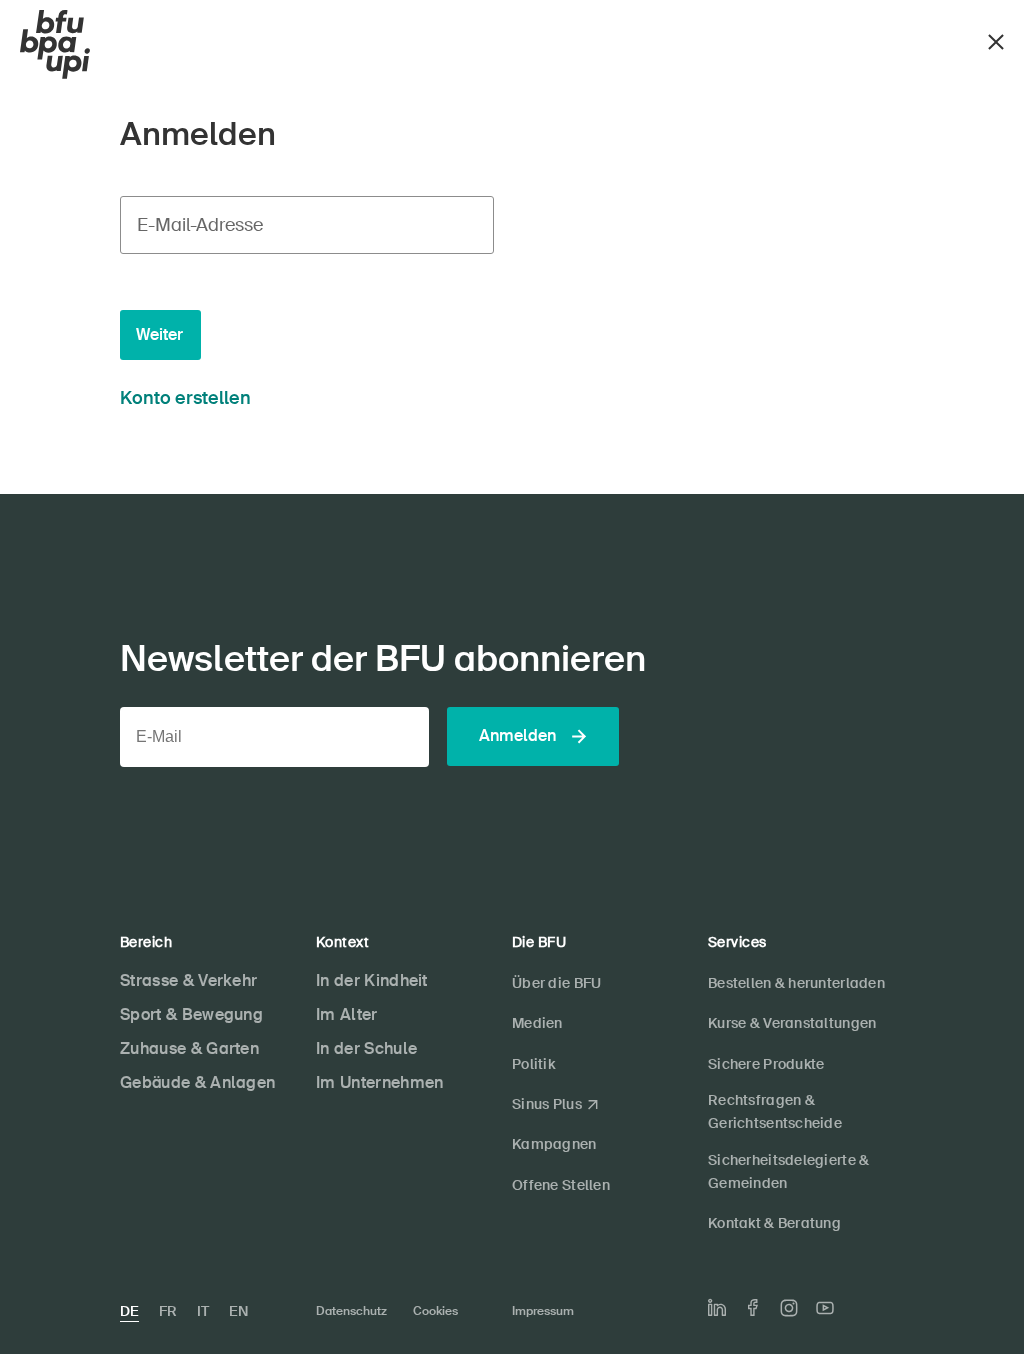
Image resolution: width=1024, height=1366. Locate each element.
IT (203, 1311)
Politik (533, 1064)
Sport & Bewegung (191, 1014)
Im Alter (347, 1014)
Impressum (543, 1311)
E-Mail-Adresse (200, 225)
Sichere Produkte (766, 1064)
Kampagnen (554, 1144)
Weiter (159, 334)
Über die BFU (556, 983)
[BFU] (55, 45)
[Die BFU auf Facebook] (753, 1307)
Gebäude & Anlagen (197, 1082)
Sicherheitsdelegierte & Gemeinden (788, 1171)
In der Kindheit (372, 980)
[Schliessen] (996, 39)
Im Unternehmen (379, 1082)
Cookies (435, 1311)
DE (129, 1311)
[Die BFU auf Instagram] (789, 1308)
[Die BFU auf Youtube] (825, 1308)
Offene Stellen (561, 1185)
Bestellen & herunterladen (796, 983)
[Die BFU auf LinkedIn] (717, 1308)
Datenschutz (351, 1311)
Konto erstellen (185, 398)
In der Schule (366, 1048)
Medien (537, 1023)
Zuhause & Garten (189, 1048)
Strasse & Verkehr (188, 980)
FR (168, 1311)
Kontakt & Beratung (774, 1223)
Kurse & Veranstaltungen (792, 1023)
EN (238, 1311)
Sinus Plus (547, 1104)
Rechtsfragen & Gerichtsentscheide (775, 1111)
